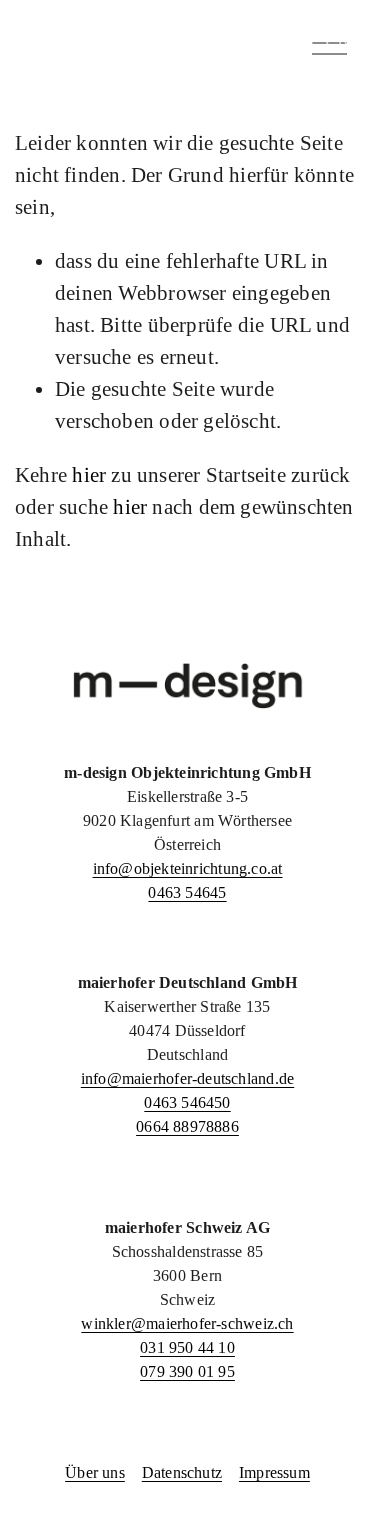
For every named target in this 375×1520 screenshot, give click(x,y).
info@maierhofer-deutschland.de (187, 1078)
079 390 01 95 (187, 1371)
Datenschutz (182, 1472)
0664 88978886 (187, 1126)
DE (287, 41)
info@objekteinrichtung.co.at (188, 868)
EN (338, 41)
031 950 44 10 (187, 1347)
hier (89, 475)
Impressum (274, 1472)
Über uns (95, 1472)
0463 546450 (187, 1102)
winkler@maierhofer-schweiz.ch (187, 1323)
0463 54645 (187, 892)
